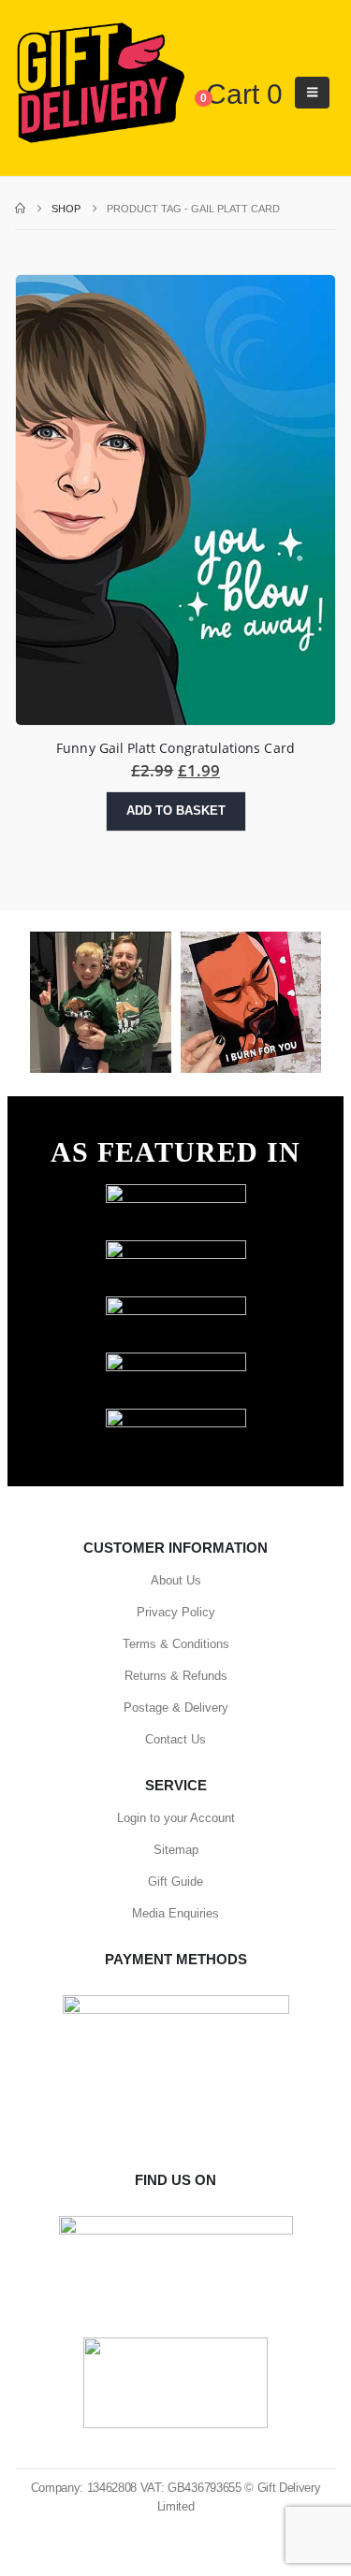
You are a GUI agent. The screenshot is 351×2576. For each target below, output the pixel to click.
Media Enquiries (175, 1913)
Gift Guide (175, 1881)
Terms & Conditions (176, 1644)
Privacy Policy (176, 1612)
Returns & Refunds (176, 1676)
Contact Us (175, 1739)
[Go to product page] (175, 500)
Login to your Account (176, 1818)
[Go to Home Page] (20, 209)
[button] (312, 93)
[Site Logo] (100, 84)
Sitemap (176, 1850)
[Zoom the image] (176, 1193)
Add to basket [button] (176, 810)
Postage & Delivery (176, 1708)
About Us (176, 1580)
